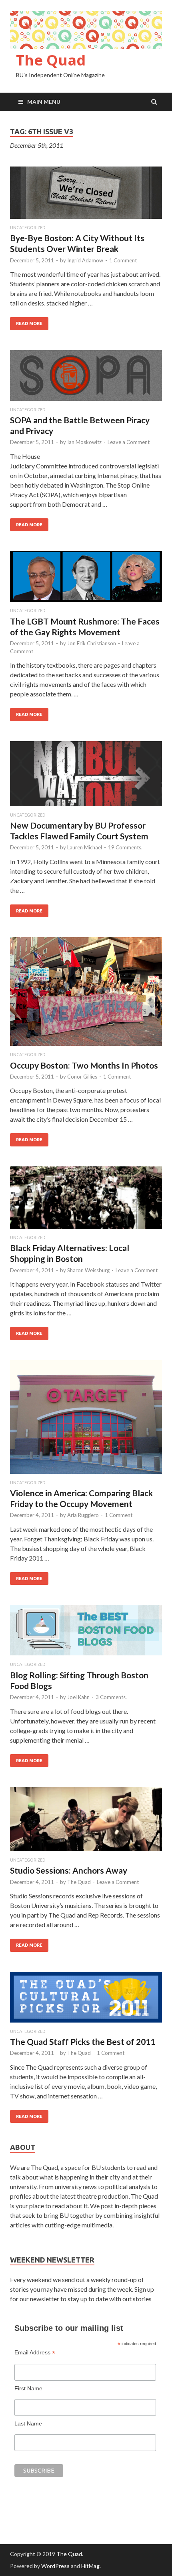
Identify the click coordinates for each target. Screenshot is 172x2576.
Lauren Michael (85, 847)
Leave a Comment (129, 442)
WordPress (55, 2566)
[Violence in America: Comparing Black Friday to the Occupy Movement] (86, 1420)
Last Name (28, 2423)
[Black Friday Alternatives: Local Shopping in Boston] (86, 1201)
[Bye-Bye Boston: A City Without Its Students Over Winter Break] (86, 196)
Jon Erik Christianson (92, 643)
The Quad (51, 60)
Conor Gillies (82, 1077)
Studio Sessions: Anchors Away (69, 1870)
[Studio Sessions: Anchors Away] (86, 1822)
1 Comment (123, 260)
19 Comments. (125, 847)
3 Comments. (111, 1697)
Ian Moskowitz (84, 442)
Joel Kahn (78, 1697)
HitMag (90, 2566)
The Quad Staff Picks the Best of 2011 (83, 2042)
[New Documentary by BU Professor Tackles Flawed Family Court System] (86, 777)
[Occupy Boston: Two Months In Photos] (86, 995)
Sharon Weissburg (88, 1270)
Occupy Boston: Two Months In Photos (84, 1065)
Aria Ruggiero (83, 1515)
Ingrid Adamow (85, 260)
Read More (29, 323)
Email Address (35, 2353)
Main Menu (44, 102)
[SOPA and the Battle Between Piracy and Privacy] (86, 379)
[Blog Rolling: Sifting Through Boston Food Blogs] (86, 1633)
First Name (28, 2388)
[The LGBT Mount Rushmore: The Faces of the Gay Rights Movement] (86, 580)
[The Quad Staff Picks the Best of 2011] (86, 2000)
